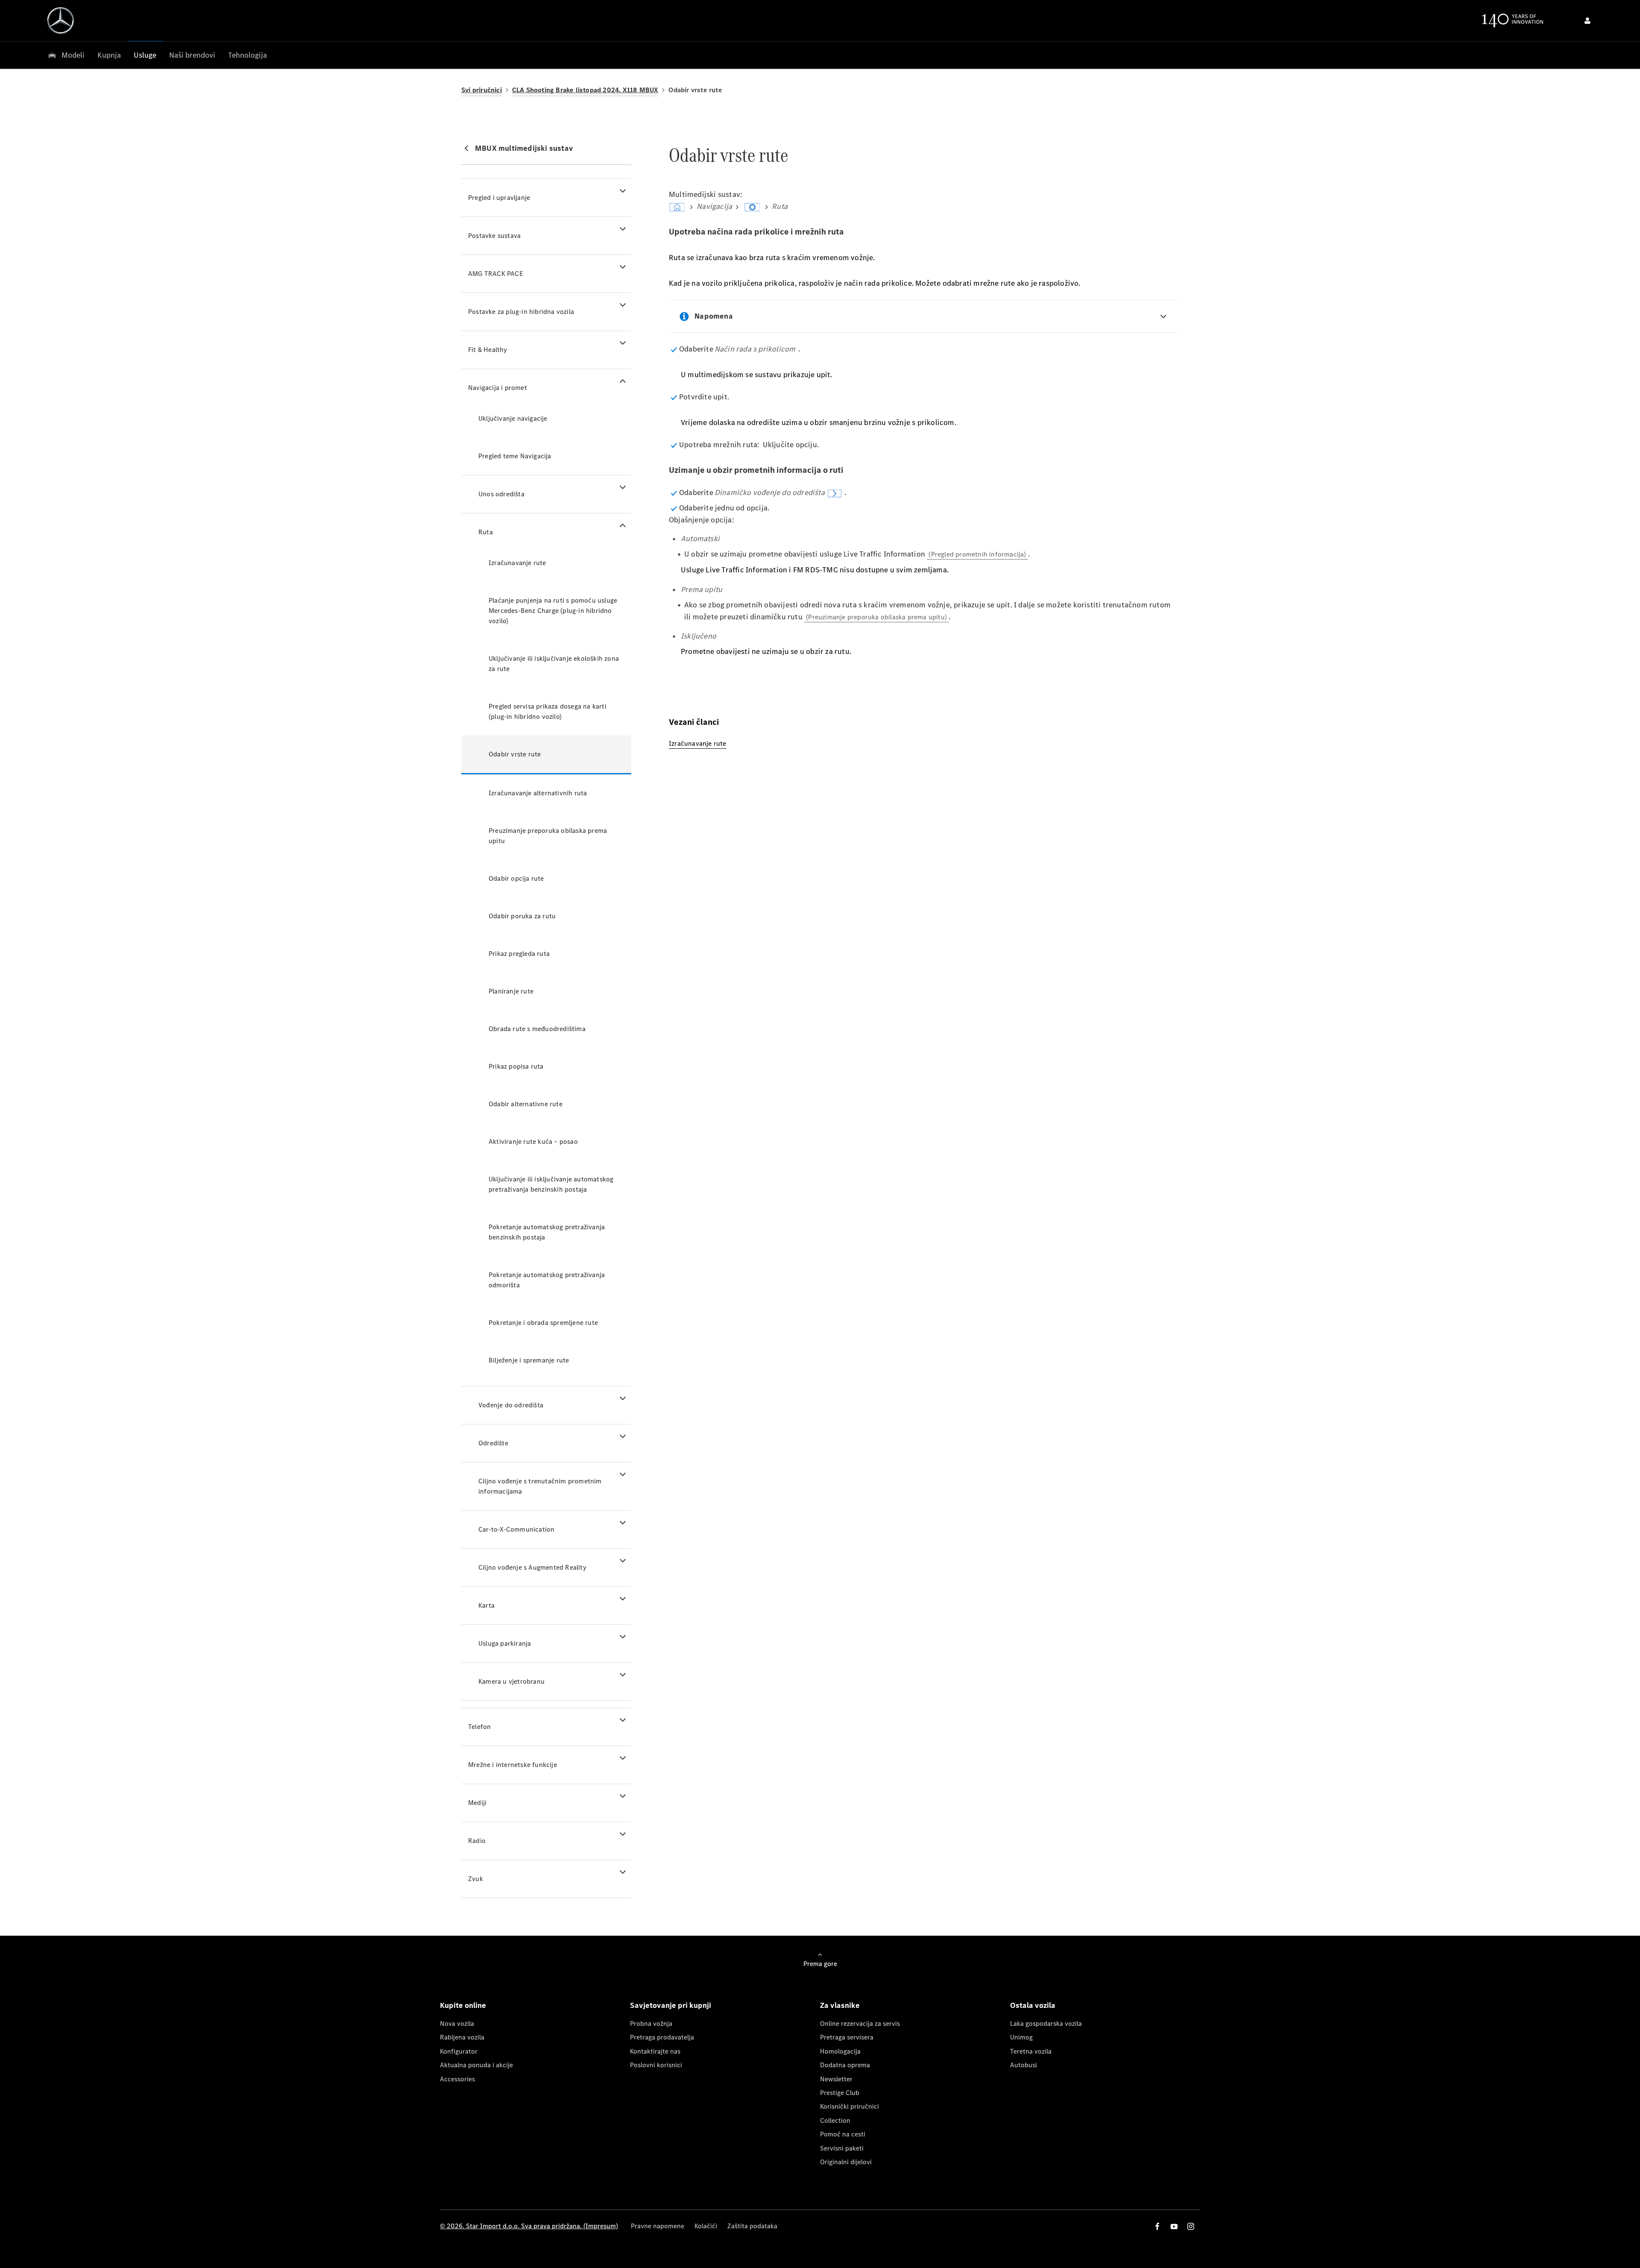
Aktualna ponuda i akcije (476, 2065)
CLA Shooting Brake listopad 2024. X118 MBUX (585, 90)
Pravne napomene (657, 2226)
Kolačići (706, 2226)
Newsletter (836, 2079)
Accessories (457, 2079)
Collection (835, 2120)
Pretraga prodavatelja (662, 2037)
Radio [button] (477, 1841)
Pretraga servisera (847, 2037)
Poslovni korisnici (656, 2065)
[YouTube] (1174, 2226)
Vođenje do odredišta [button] (511, 1405)
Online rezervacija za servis (860, 2023)
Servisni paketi (842, 2148)
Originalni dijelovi (846, 2162)
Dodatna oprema (845, 2065)
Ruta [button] (486, 532)
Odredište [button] (493, 1443)
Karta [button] (486, 1605)
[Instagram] (1191, 2226)
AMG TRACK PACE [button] (496, 274)
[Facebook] (1157, 2226)
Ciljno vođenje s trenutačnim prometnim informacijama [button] (540, 1486)
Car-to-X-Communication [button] (516, 1529)
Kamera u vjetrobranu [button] (511, 1681)
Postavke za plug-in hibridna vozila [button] (521, 312)
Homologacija (840, 2051)
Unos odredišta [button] (501, 494)
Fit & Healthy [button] (488, 350)
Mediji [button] (477, 1803)
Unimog (1021, 2037)
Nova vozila (457, 2023)
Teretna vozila (1031, 2051)
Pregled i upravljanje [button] (499, 198)
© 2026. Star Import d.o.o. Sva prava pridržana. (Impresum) (529, 2226)
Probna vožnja (651, 2023)
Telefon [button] (479, 1727)
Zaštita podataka (752, 2226)
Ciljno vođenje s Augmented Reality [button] (532, 1567)
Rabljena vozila (462, 2037)
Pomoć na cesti (843, 2134)
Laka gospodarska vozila (1046, 2023)
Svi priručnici (482, 90)
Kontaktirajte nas (655, 2051)
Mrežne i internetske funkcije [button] (512, 1765)
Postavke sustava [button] (494, 236)
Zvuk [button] (476, 1879)
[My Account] (1587, 21)
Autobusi (1024, 2065)
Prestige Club (840, 2093)
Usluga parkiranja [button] (505, 1643)
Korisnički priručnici (849, 2106)
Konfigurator (459, 2051)
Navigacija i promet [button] (498, 388)
